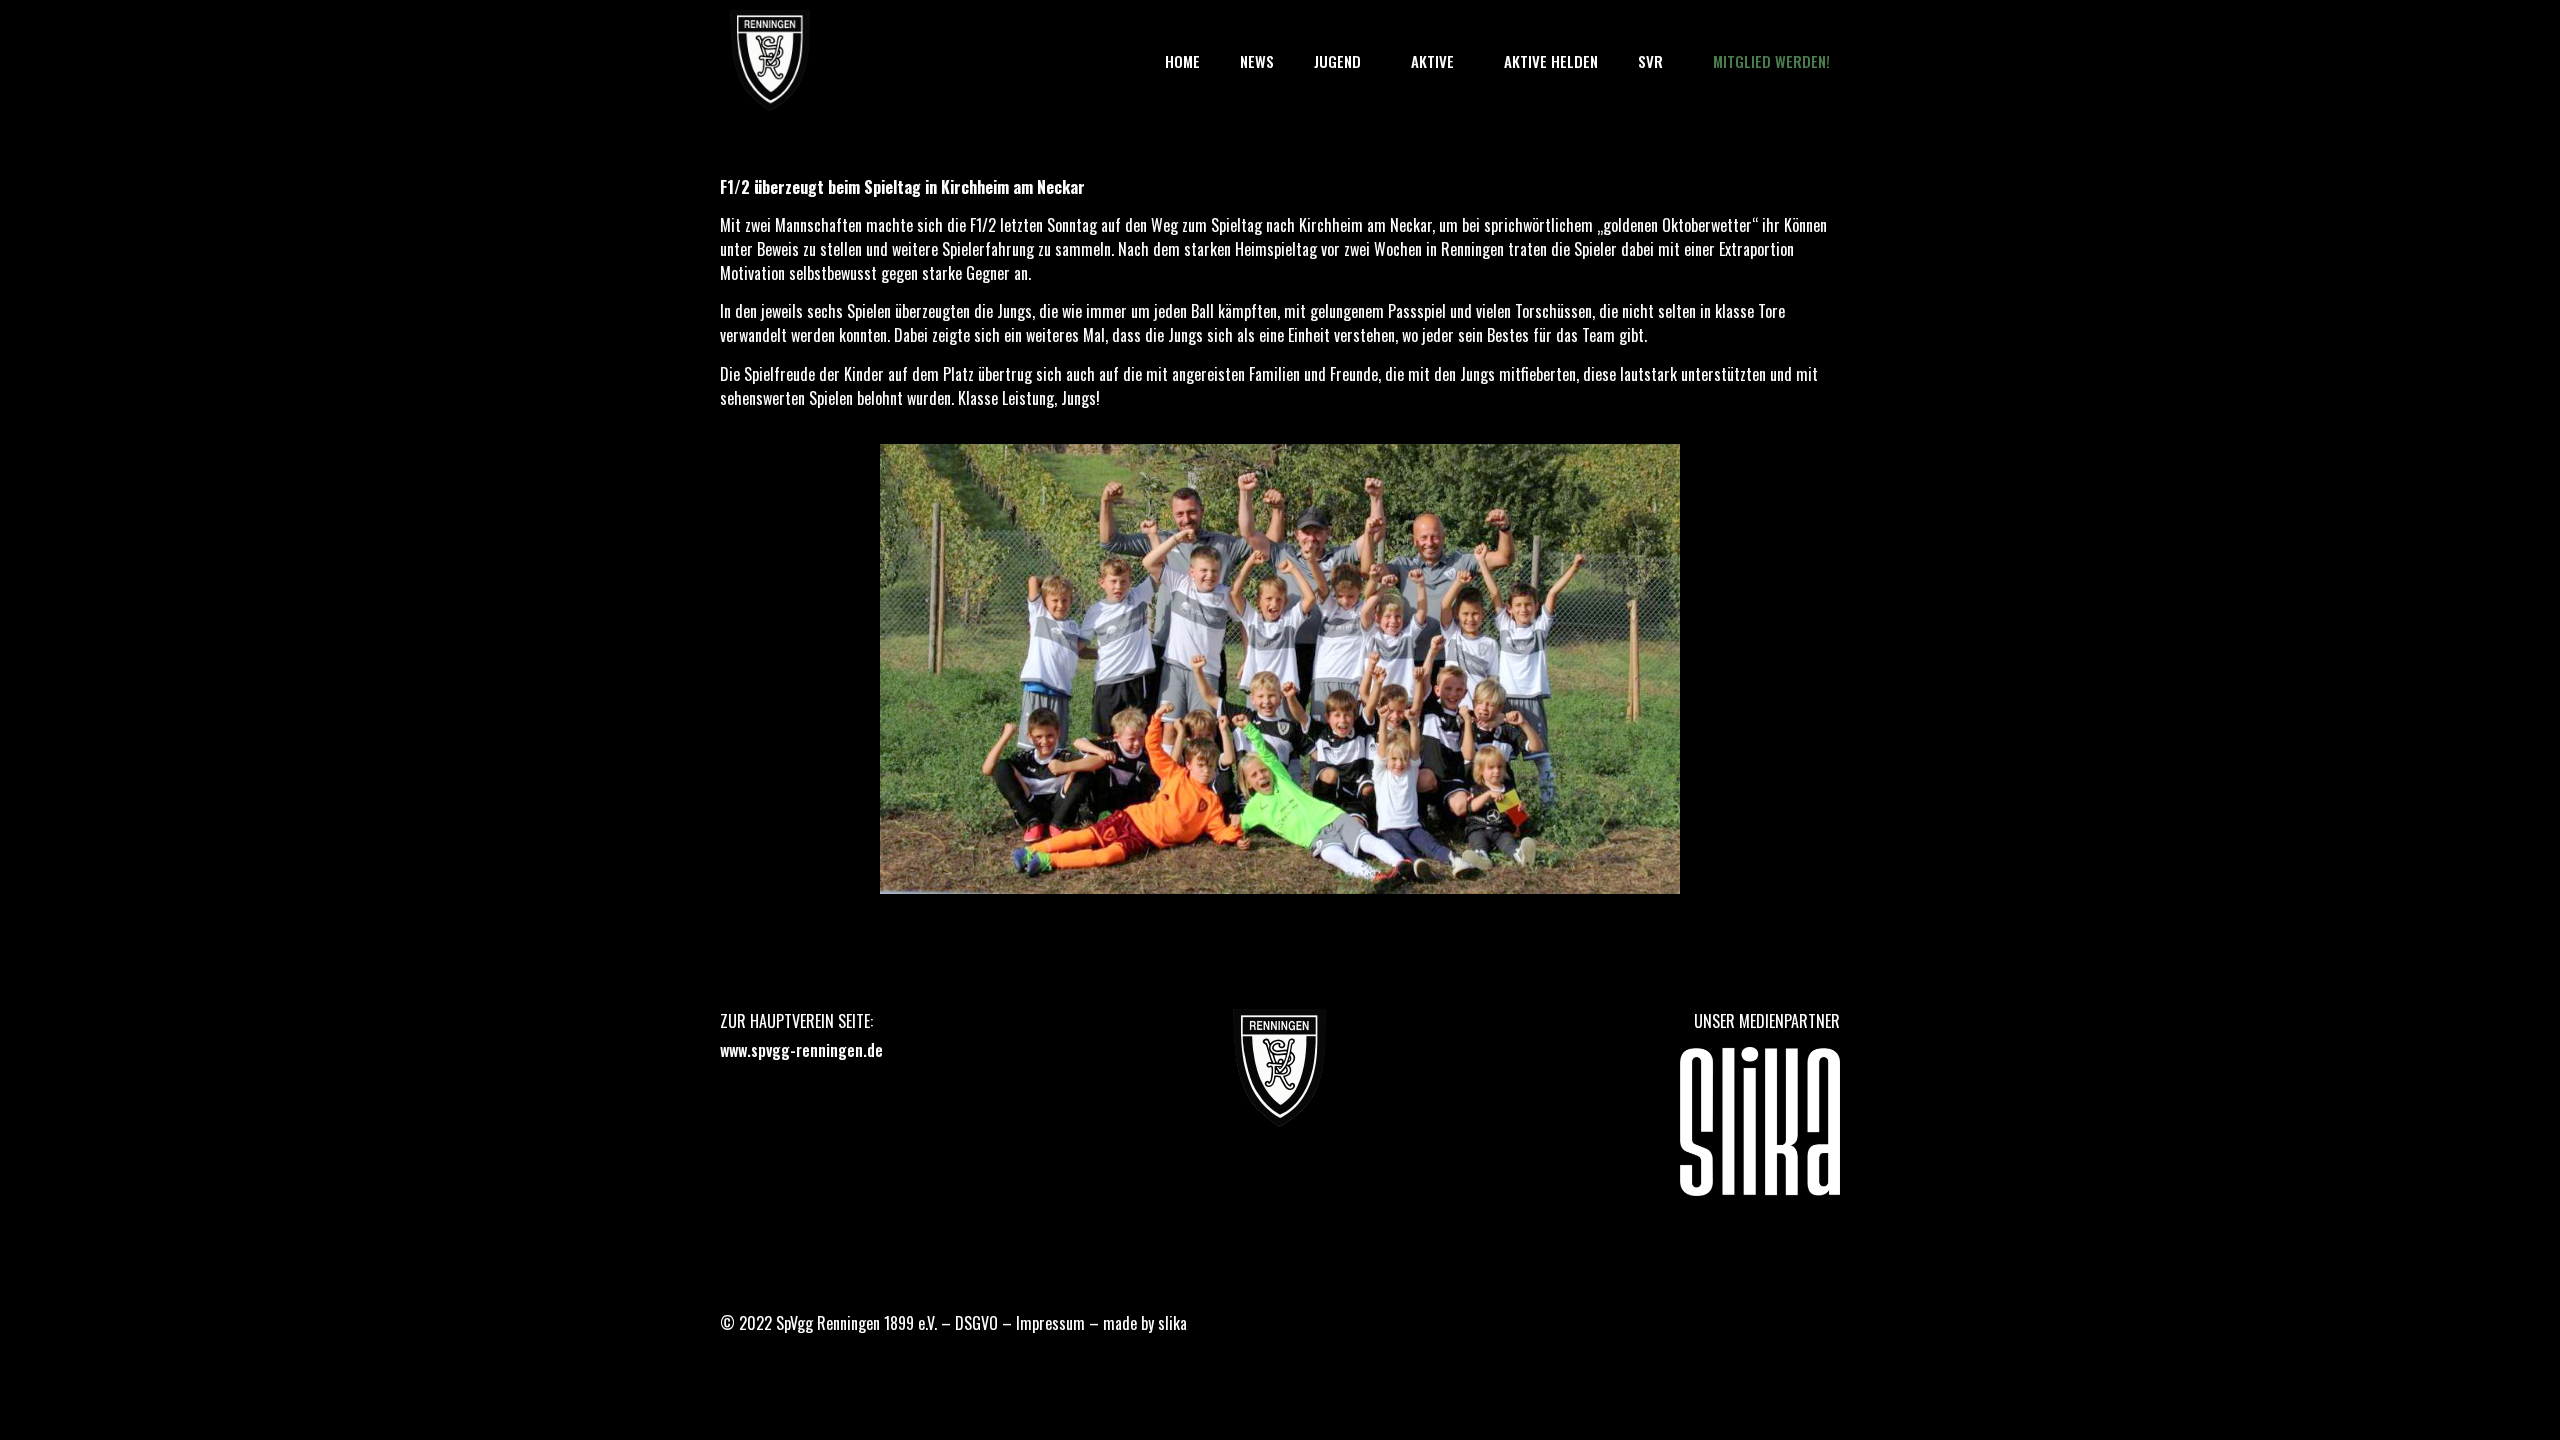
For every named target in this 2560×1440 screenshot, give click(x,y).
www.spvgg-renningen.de (801, 1050)
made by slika (1145, 1323)
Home (1182, 61)
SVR (1650, 61)
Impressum (1050, 1323)
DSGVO (976, 1323)
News (1257, 61)
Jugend (1337, 61)
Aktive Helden (1551, 61)
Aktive (1432, 61)
